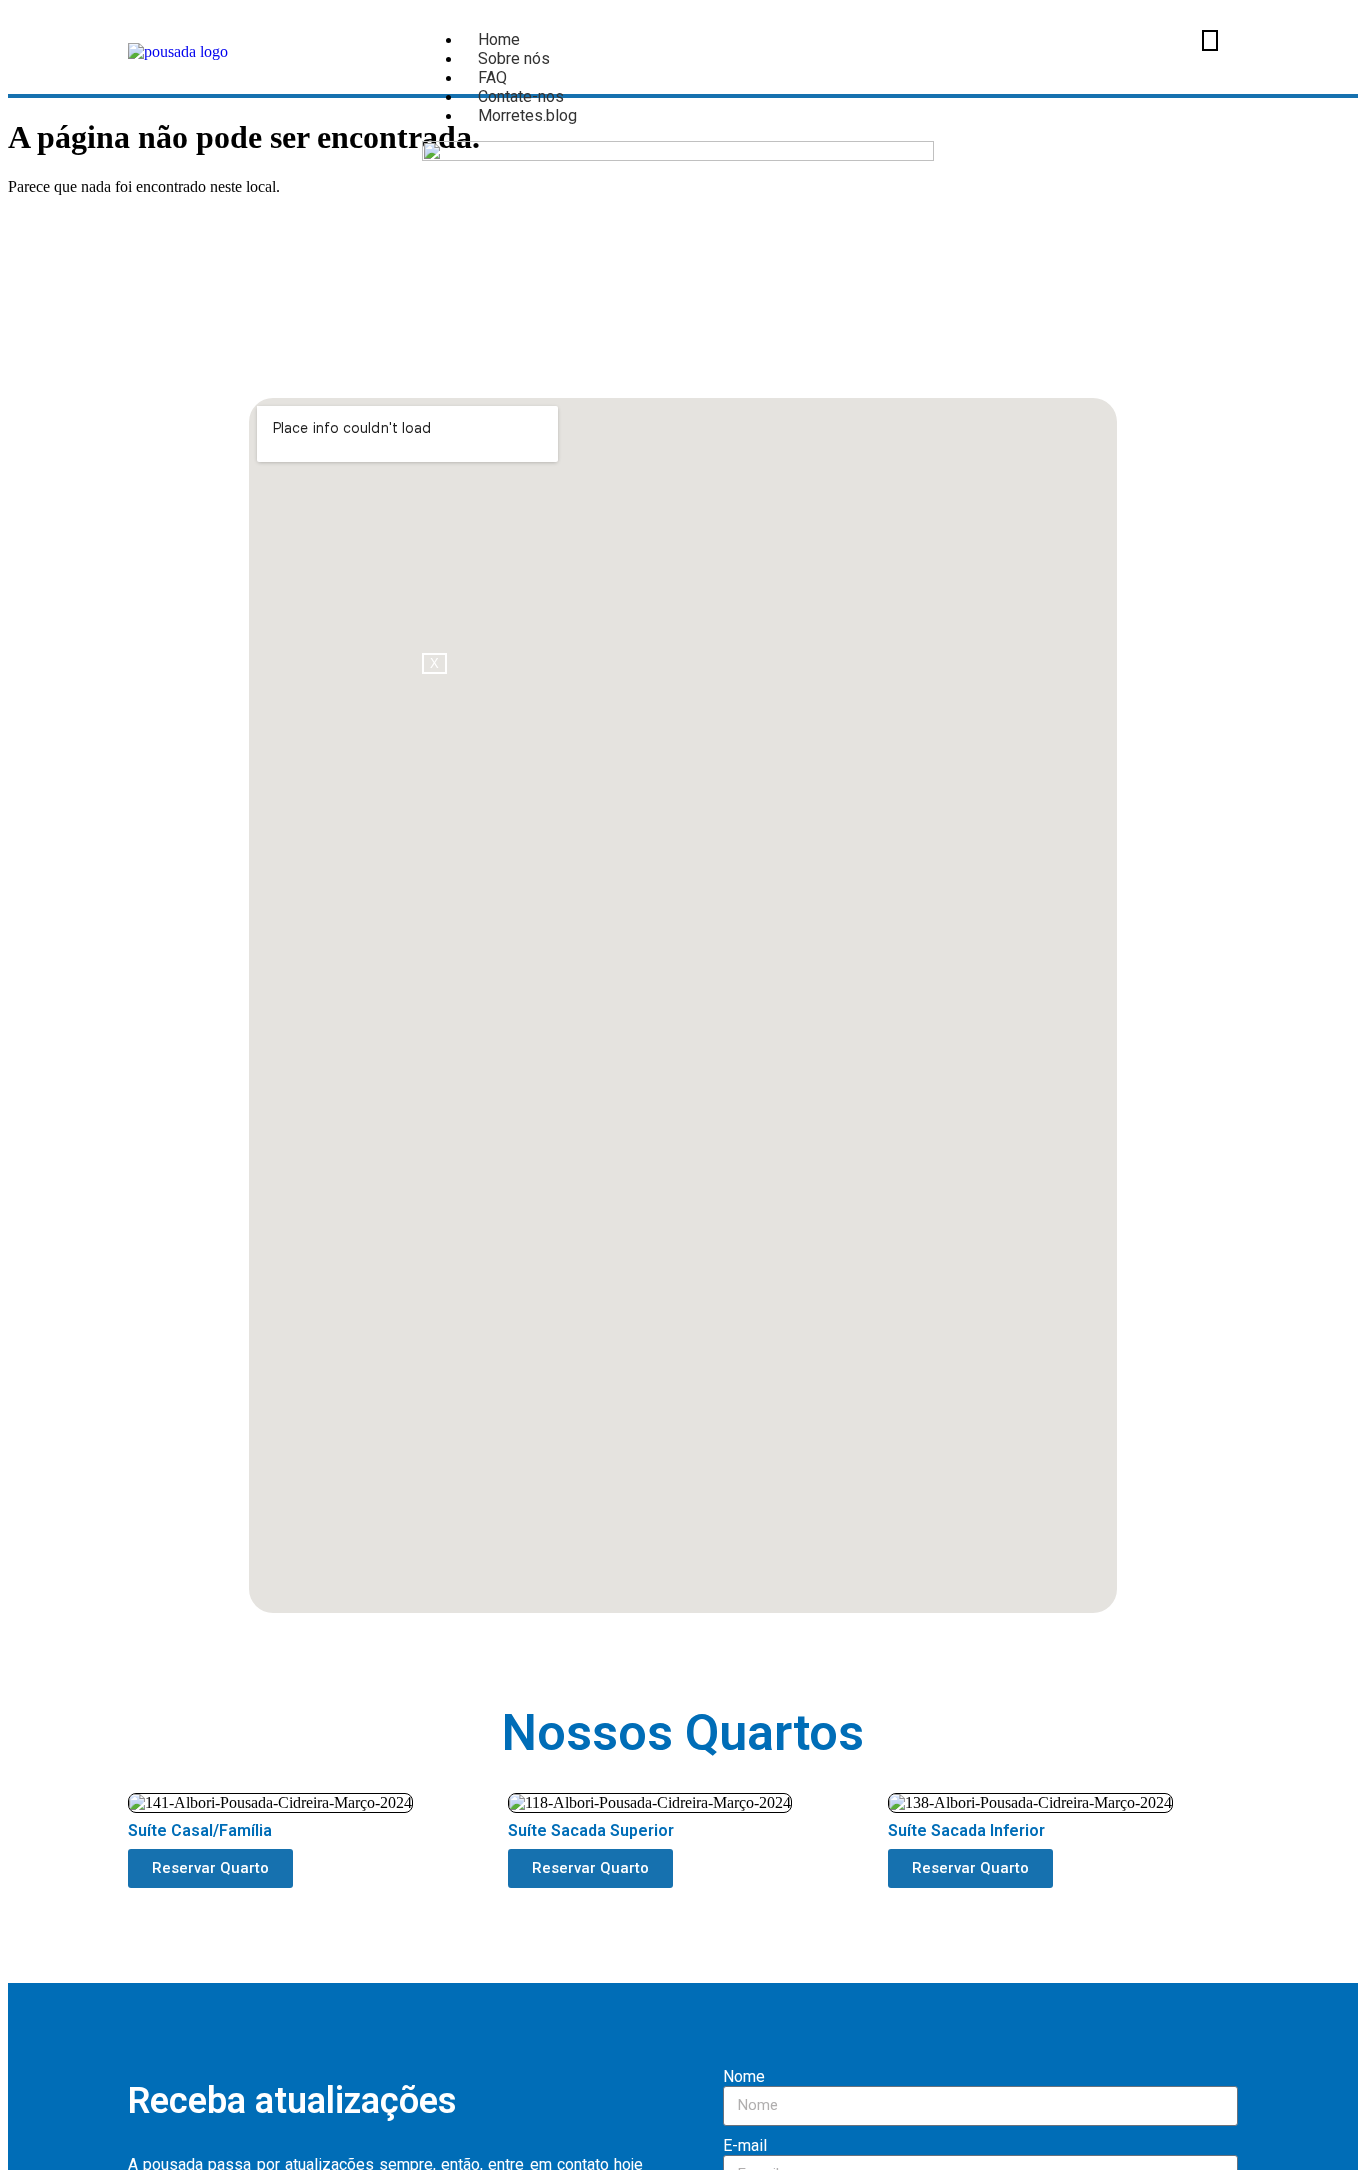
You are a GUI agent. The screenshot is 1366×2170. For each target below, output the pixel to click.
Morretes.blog (527, 115)
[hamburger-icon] (1210, 40)
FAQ (492, 77)
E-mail (745, 2145)
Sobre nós (514, 58)
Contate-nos (521, 96)
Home (499, 39)
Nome (744, 2076)
